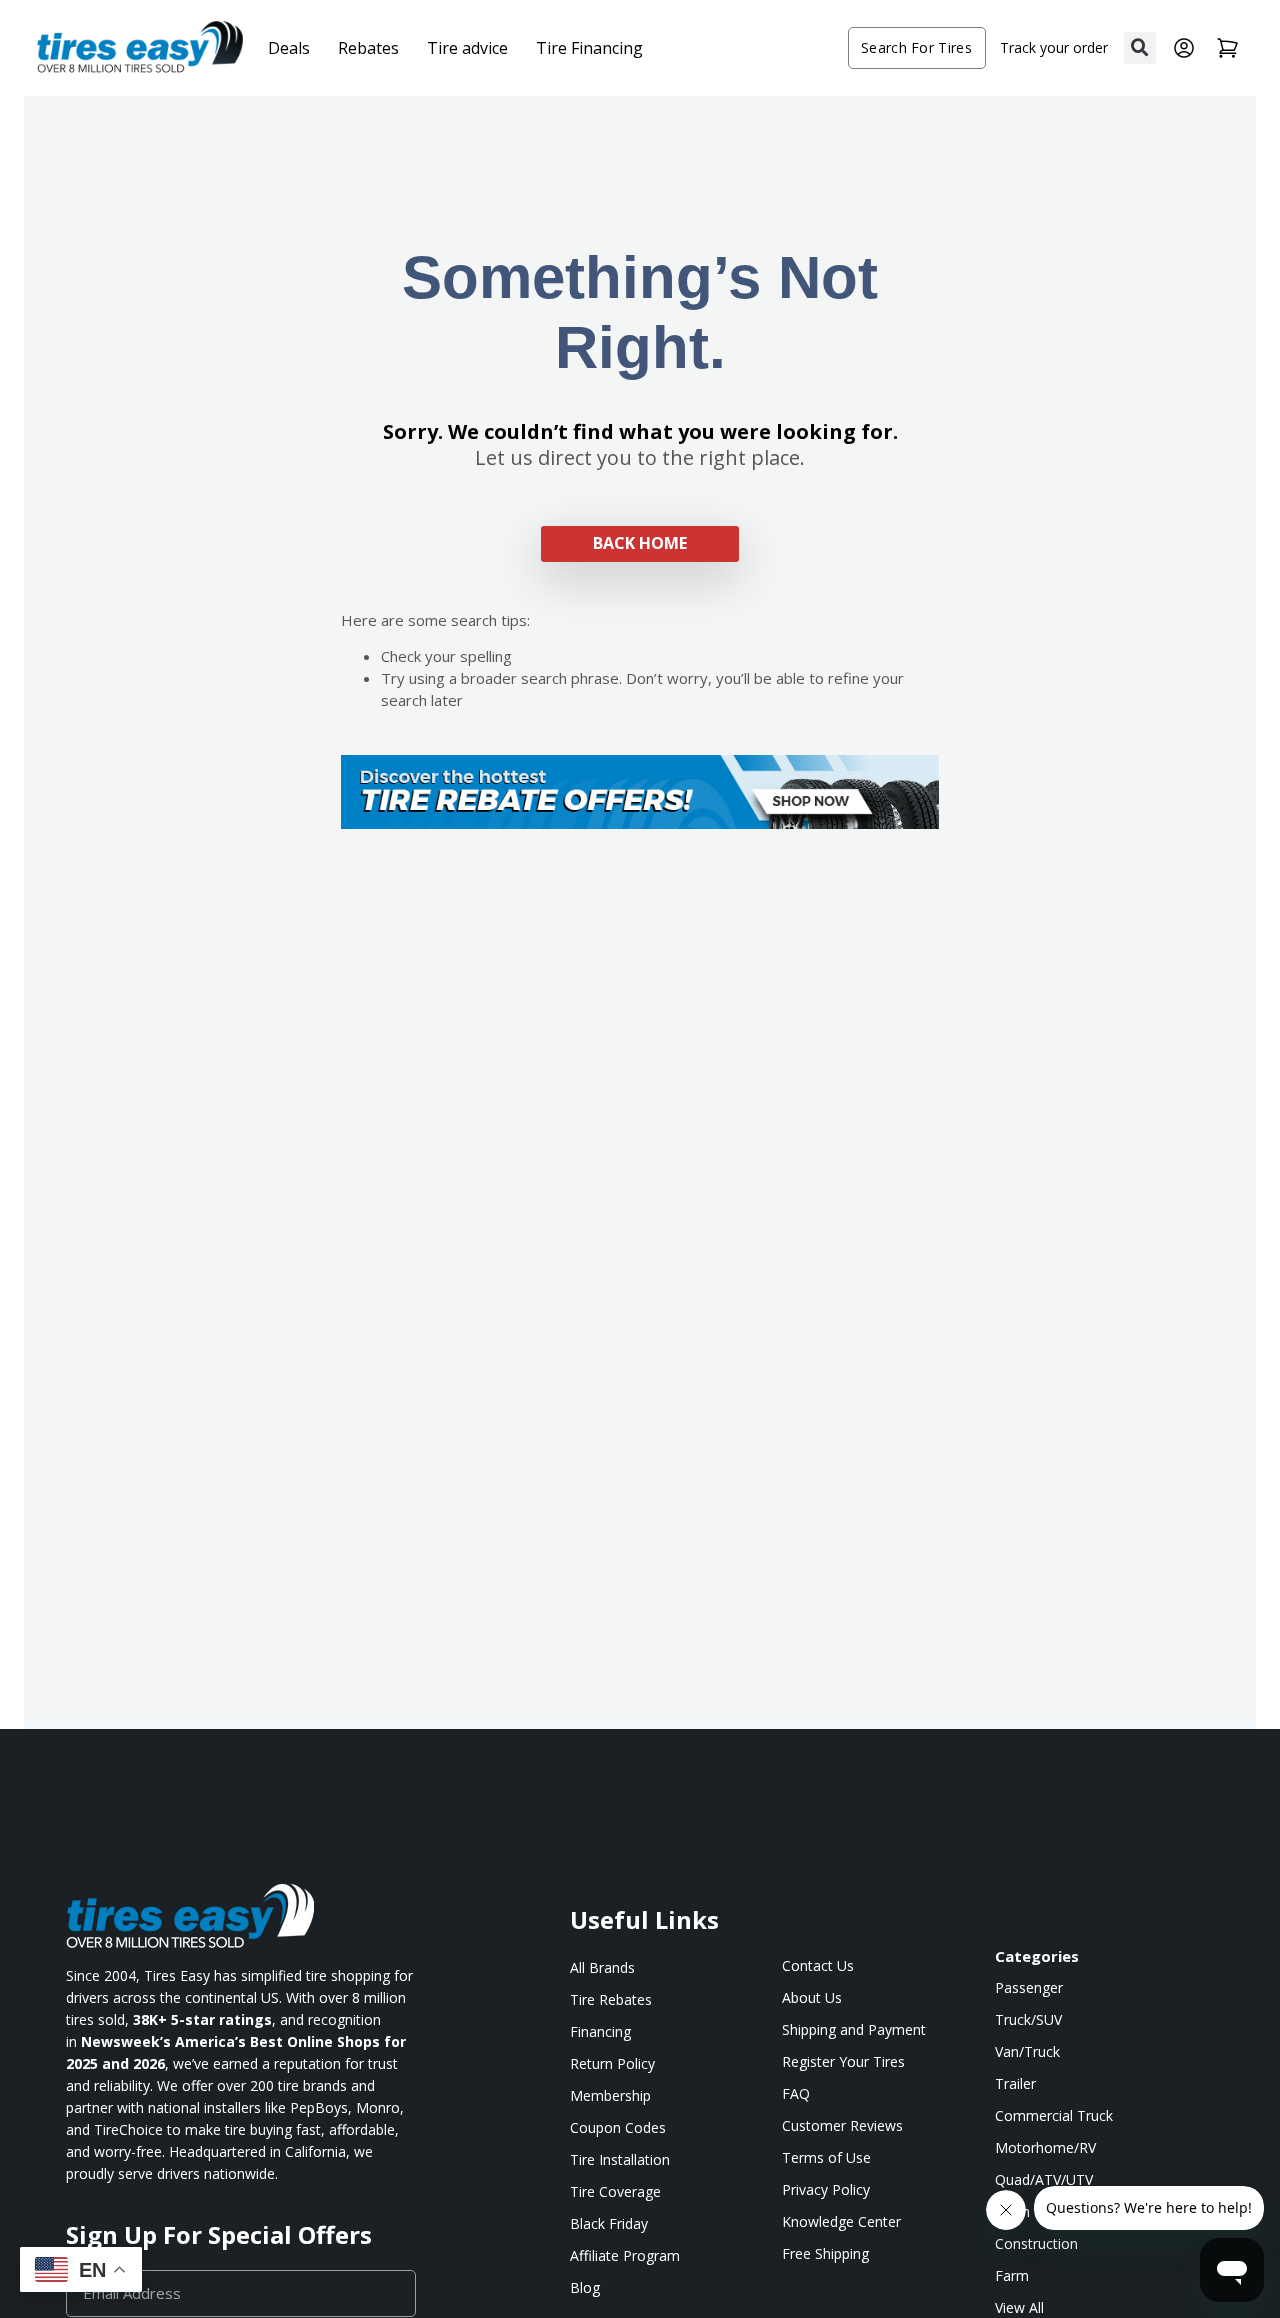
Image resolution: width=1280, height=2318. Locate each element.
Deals (289, 48)
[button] (1140, 48)
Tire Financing (589, 48)
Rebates (368, 48)
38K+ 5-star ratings (202, 2019)
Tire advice (467, 48)
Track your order (1054, 47)
